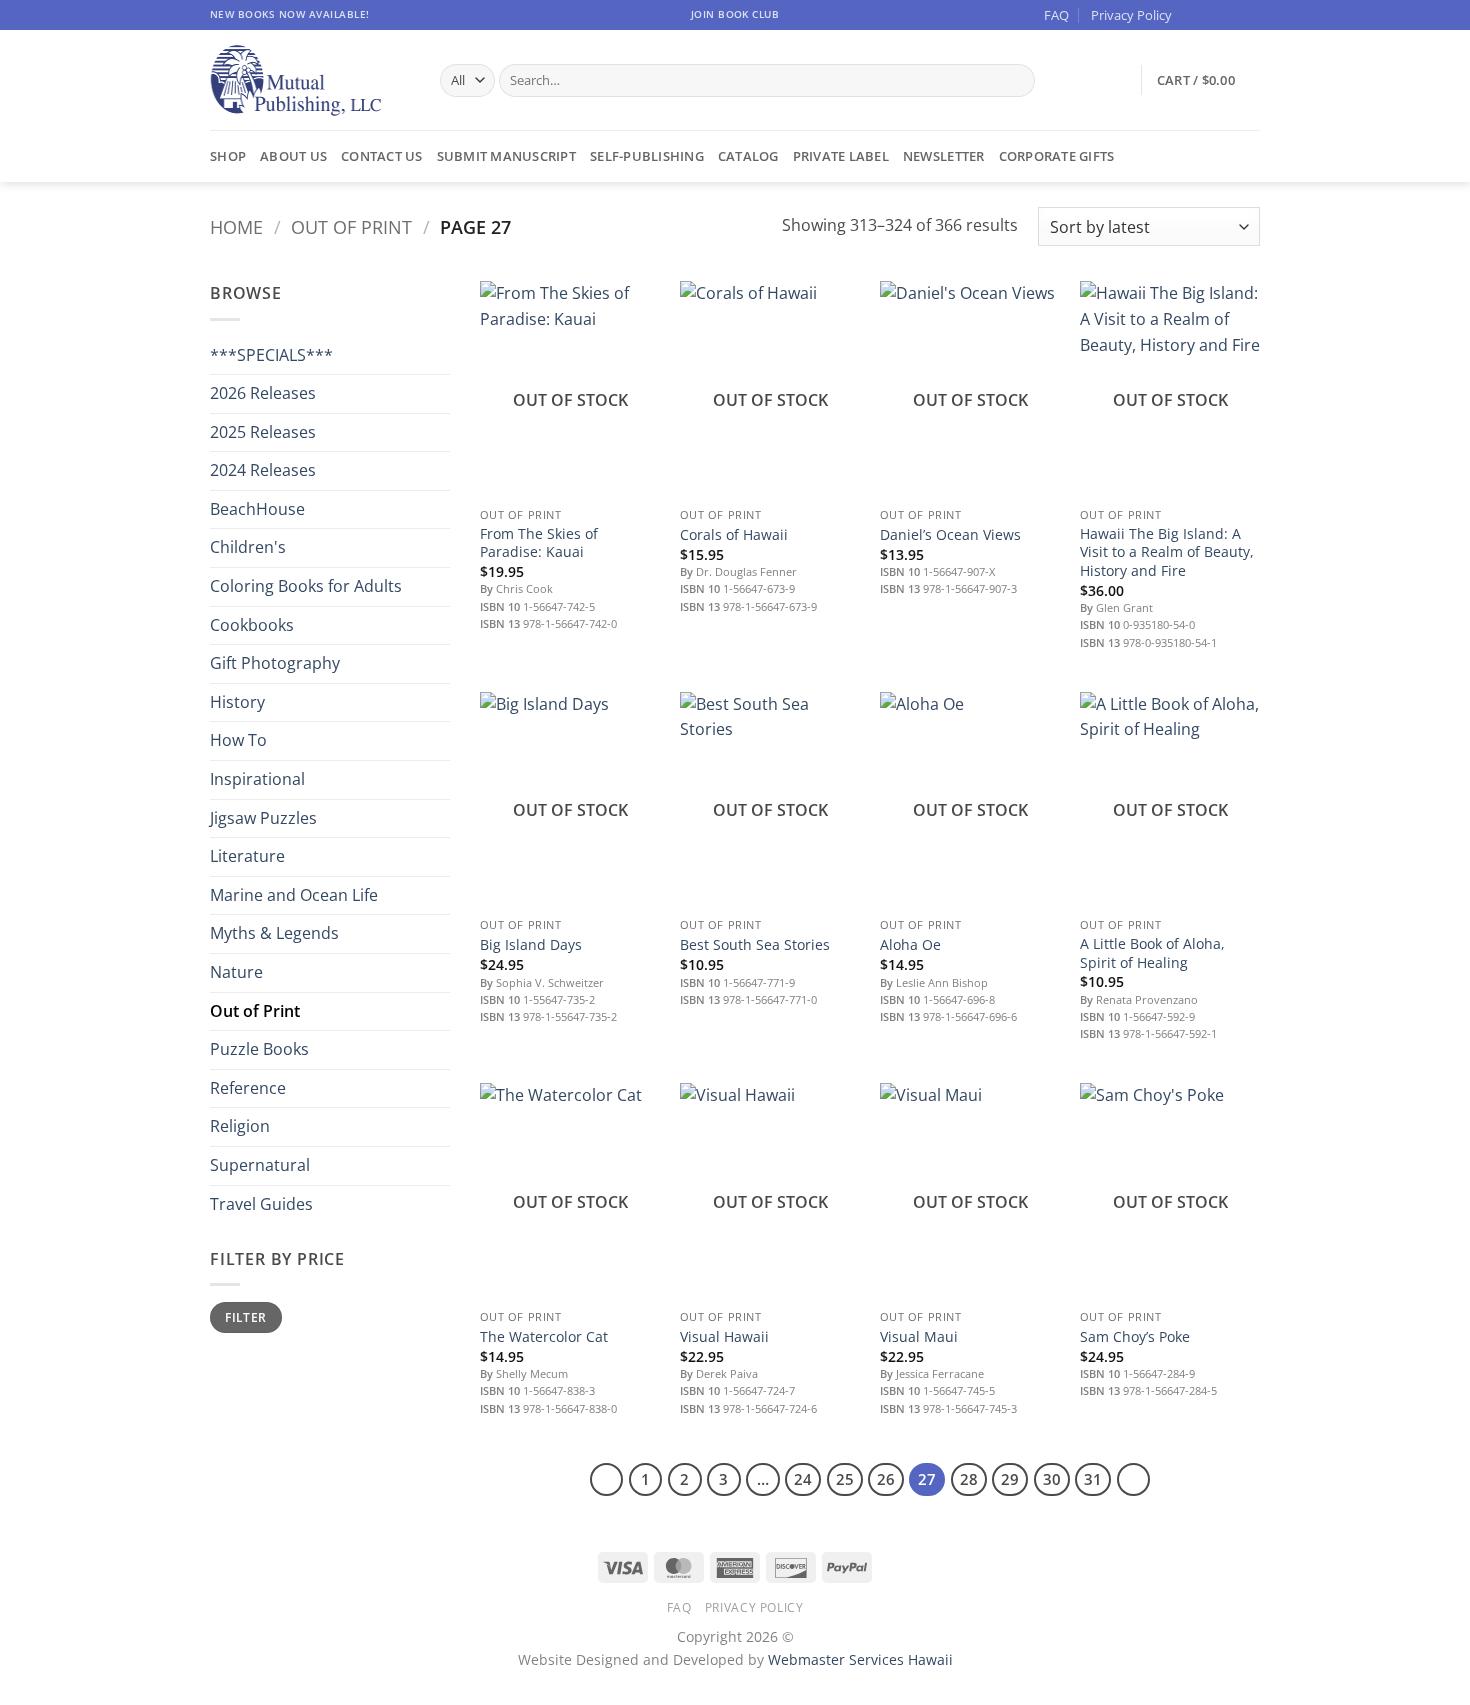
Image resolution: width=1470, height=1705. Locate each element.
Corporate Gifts (1057, 156)
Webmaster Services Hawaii (860, 1659)
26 (886, 1479)
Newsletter (944, 156)
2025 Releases (263, 432)
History (237, 702)
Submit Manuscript (506, 156)
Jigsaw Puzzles (263, 818)
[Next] (1134, 1480)
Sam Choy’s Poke (1135, 1337)
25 (845, 1479)
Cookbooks (252, 625)
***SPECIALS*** (271, 355)
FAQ (1056, 15)
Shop (228, 156)
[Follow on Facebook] (1193, 15)
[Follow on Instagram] (1212, 15)
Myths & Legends (274, 933)
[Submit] (1015, 81)
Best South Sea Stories (755, 945)
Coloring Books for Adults (306, 586)
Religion (240, 1126)
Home (236, 226)
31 (1093, 1479)
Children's (248, 547)
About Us (293, 156)
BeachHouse (257, 509)
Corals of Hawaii (734, 535)
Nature (236, 972)
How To (238, 740)
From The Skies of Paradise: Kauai (539, 543)
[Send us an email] (1250, 15)
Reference (248, 1088)
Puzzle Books (259, 1049)
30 (1052, 1479)
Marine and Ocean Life (294, 895)
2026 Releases (263, 393)
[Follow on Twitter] (1231, 15)
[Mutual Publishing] (310, 80)
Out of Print (351, 226)
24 (803, 1479)
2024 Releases (263, 470)
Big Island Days (531, 945)
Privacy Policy (1131, 15)
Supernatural (260, 1165)
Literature (247, 856)
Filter (245, 1317)
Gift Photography (275, 663)
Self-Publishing (647, 156)
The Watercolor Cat (544, 1337)
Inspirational (257, 779)
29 (1010, 1479)
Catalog (748, 156)
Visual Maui (919, 1337)
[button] (1208, 80)
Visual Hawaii (724, 1337)
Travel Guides (261, 1204)
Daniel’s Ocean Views (950, 535)
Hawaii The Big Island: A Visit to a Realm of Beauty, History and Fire (1167, 552)
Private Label (841, 156)
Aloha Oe (910, 945)
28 (969, 1479)
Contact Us (382, 156)
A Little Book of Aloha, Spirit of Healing (1152, 953)
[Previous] (607, 1480)
